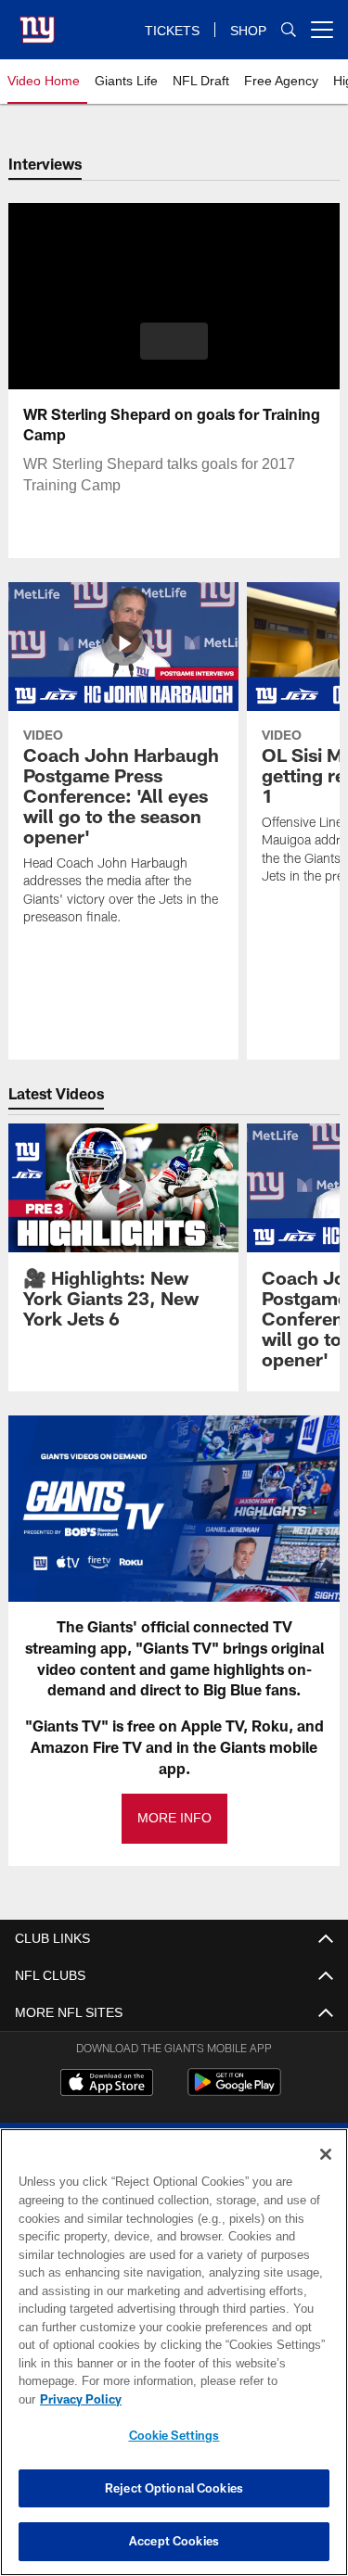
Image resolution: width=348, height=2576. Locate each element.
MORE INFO (174, 1818)
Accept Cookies (174, 2541)
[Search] (289, 30)
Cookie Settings (174, 2435)
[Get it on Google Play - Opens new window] (234, 2092)
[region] (174, 2361)
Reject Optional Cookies (174, 2488)
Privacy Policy (224, 2399)
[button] (174, 341)
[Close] (326, 2173)
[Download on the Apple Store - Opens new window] (107, 2085)
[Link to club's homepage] (37, 22)
